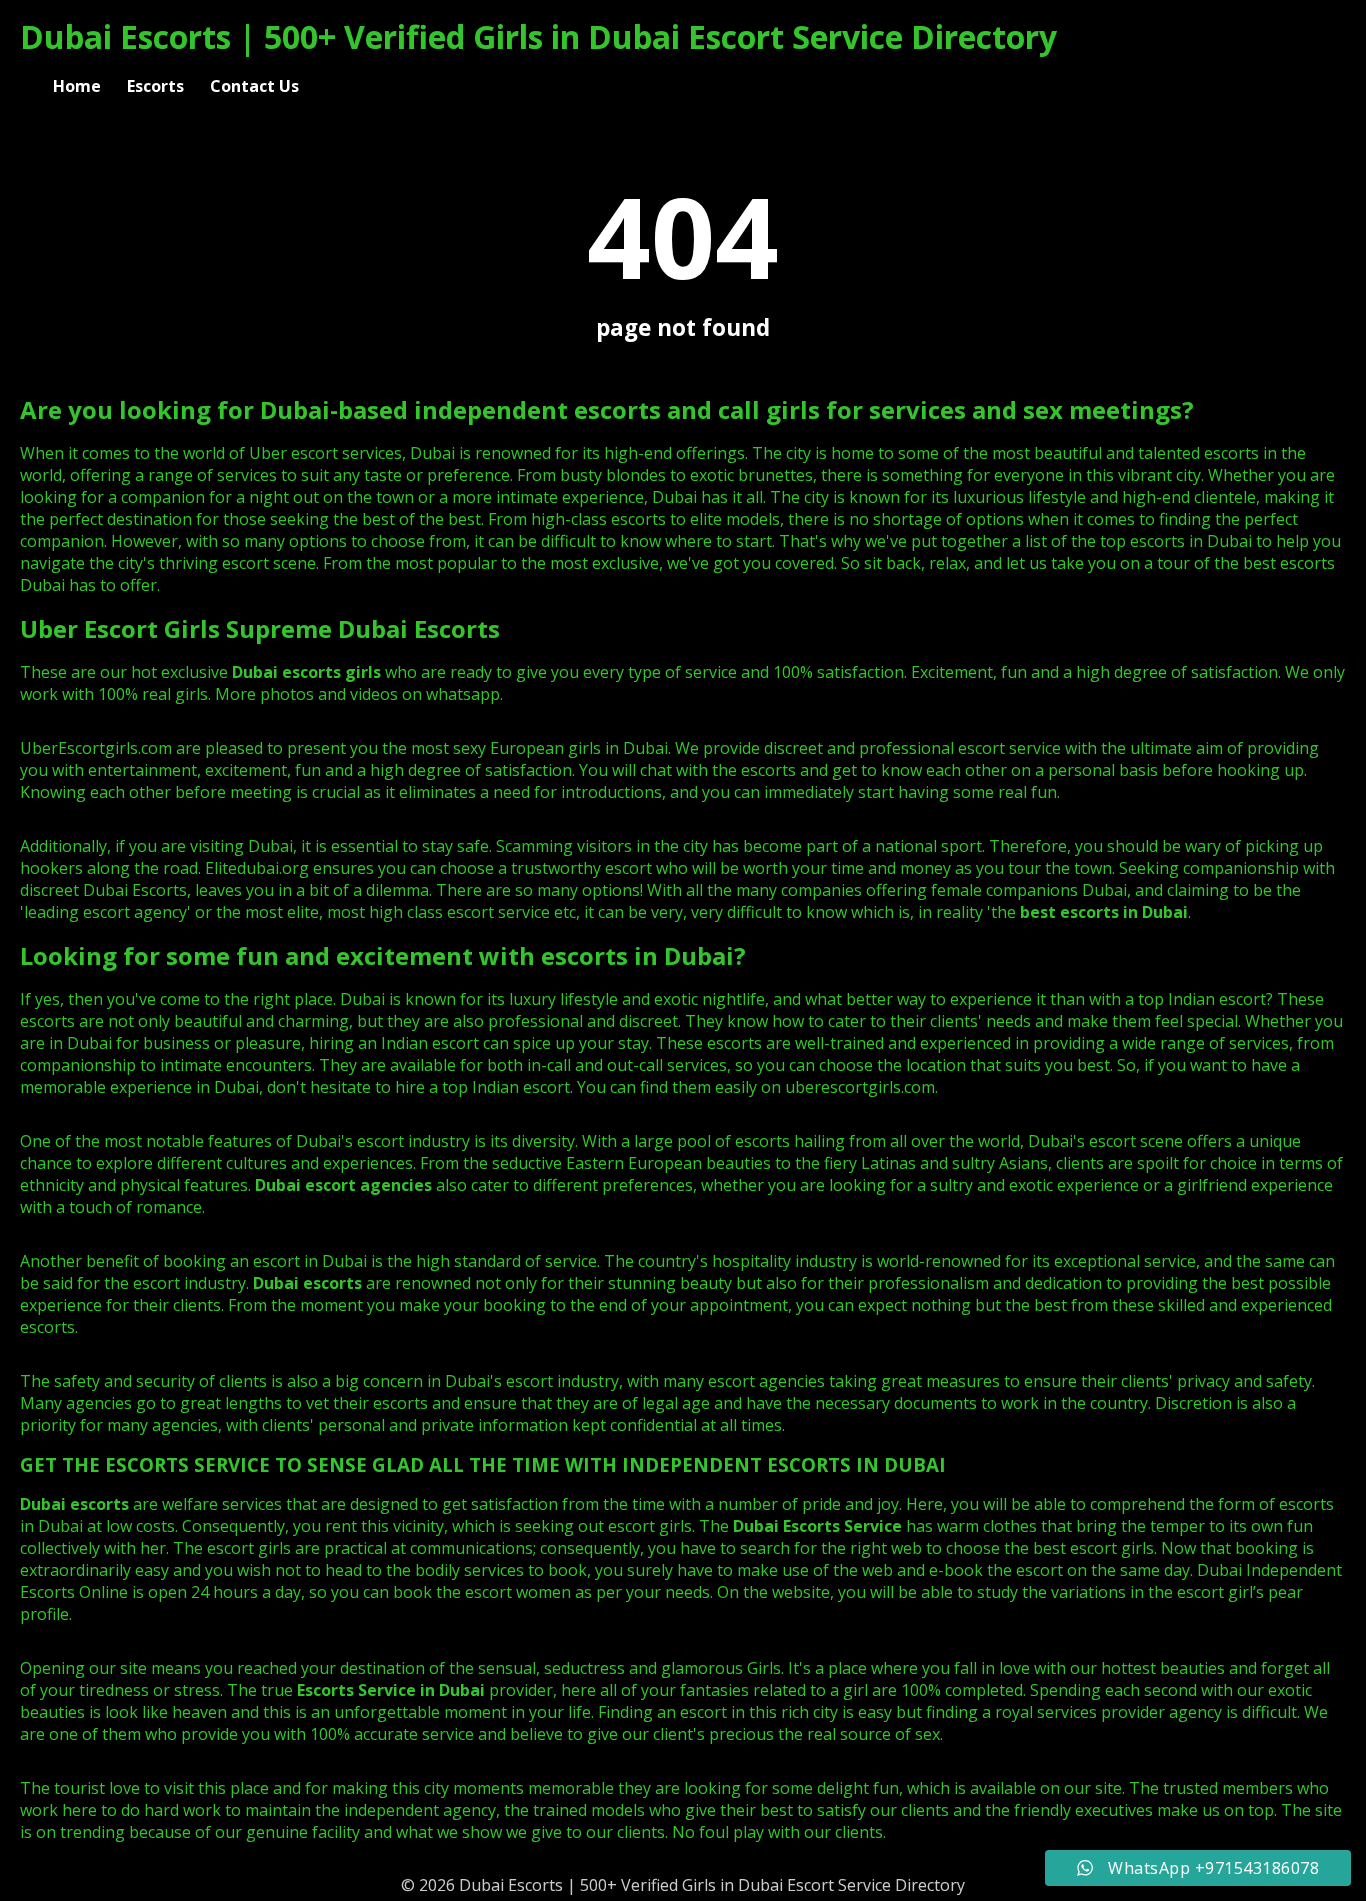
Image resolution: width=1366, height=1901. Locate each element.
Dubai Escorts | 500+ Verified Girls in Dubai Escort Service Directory (538, 36)
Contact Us (254, 86)
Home (77, 86)
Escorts (155, 86)
